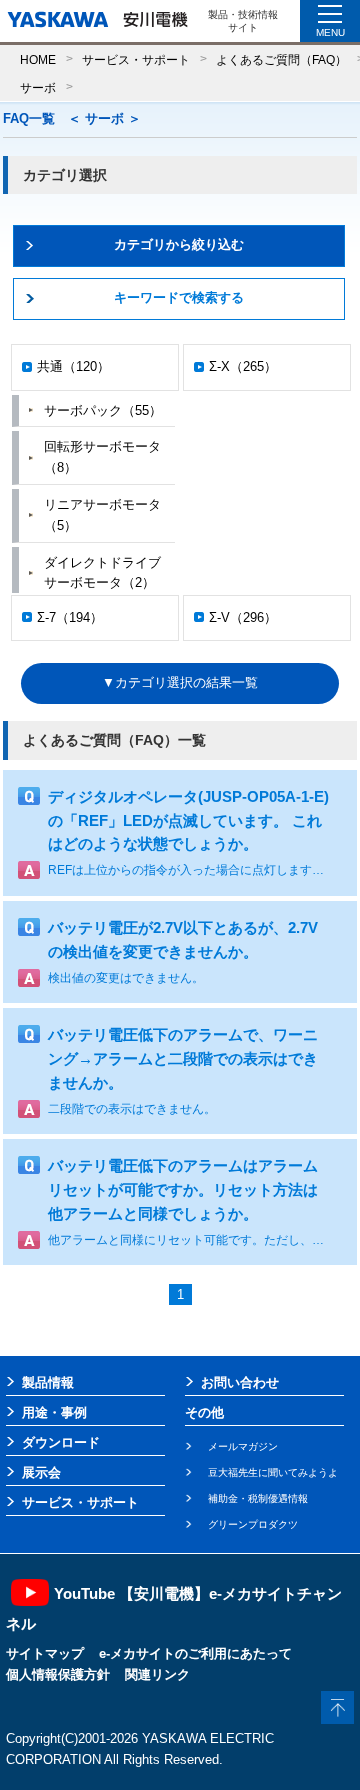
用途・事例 (54, 1412)
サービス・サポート (136, 59)
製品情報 (48, 1382)
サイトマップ (45, 1653)
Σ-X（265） (243, 366)
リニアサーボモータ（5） (102, 515)
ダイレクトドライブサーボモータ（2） (102, 573)
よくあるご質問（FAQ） (281, 59)
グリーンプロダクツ (253, 1524)
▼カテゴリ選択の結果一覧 (180, 682)
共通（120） (73, 366)
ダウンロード (61, 1442)
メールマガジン (243, 1446)
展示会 (41, 1472)
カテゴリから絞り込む (179, 244)
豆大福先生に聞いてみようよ (273, 1472)
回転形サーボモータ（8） (102, 457)
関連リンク (157, 1674)
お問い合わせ (240, 1382)
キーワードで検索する (179, 297)
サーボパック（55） (103, 410)
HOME (38, 59)
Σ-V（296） (243, 617)
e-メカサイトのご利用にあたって (195, 1653)
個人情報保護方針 (58, 1674)
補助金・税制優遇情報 (258, 1498)
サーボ (38, 87)
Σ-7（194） (70, 617)
